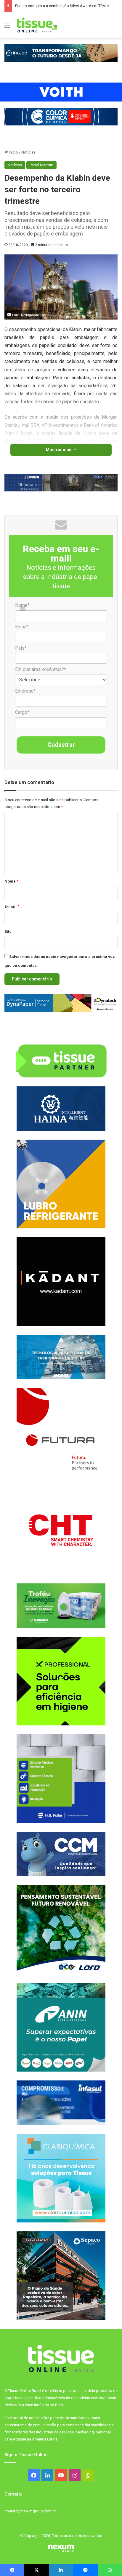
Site (8, 931)
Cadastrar (61, 745)
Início (13, 152)
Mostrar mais (60, 450)
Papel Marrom (41, 165)
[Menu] (7, 27)
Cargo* (22, 712)
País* (21, 648)
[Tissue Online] (37, 25)
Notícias (28, 152)
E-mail (12, 906)
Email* (22, 627)
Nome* (22, 605)
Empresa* (25, 691)
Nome (11, 881)
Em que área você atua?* (41, 669)
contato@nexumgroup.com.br (30, 2511)
